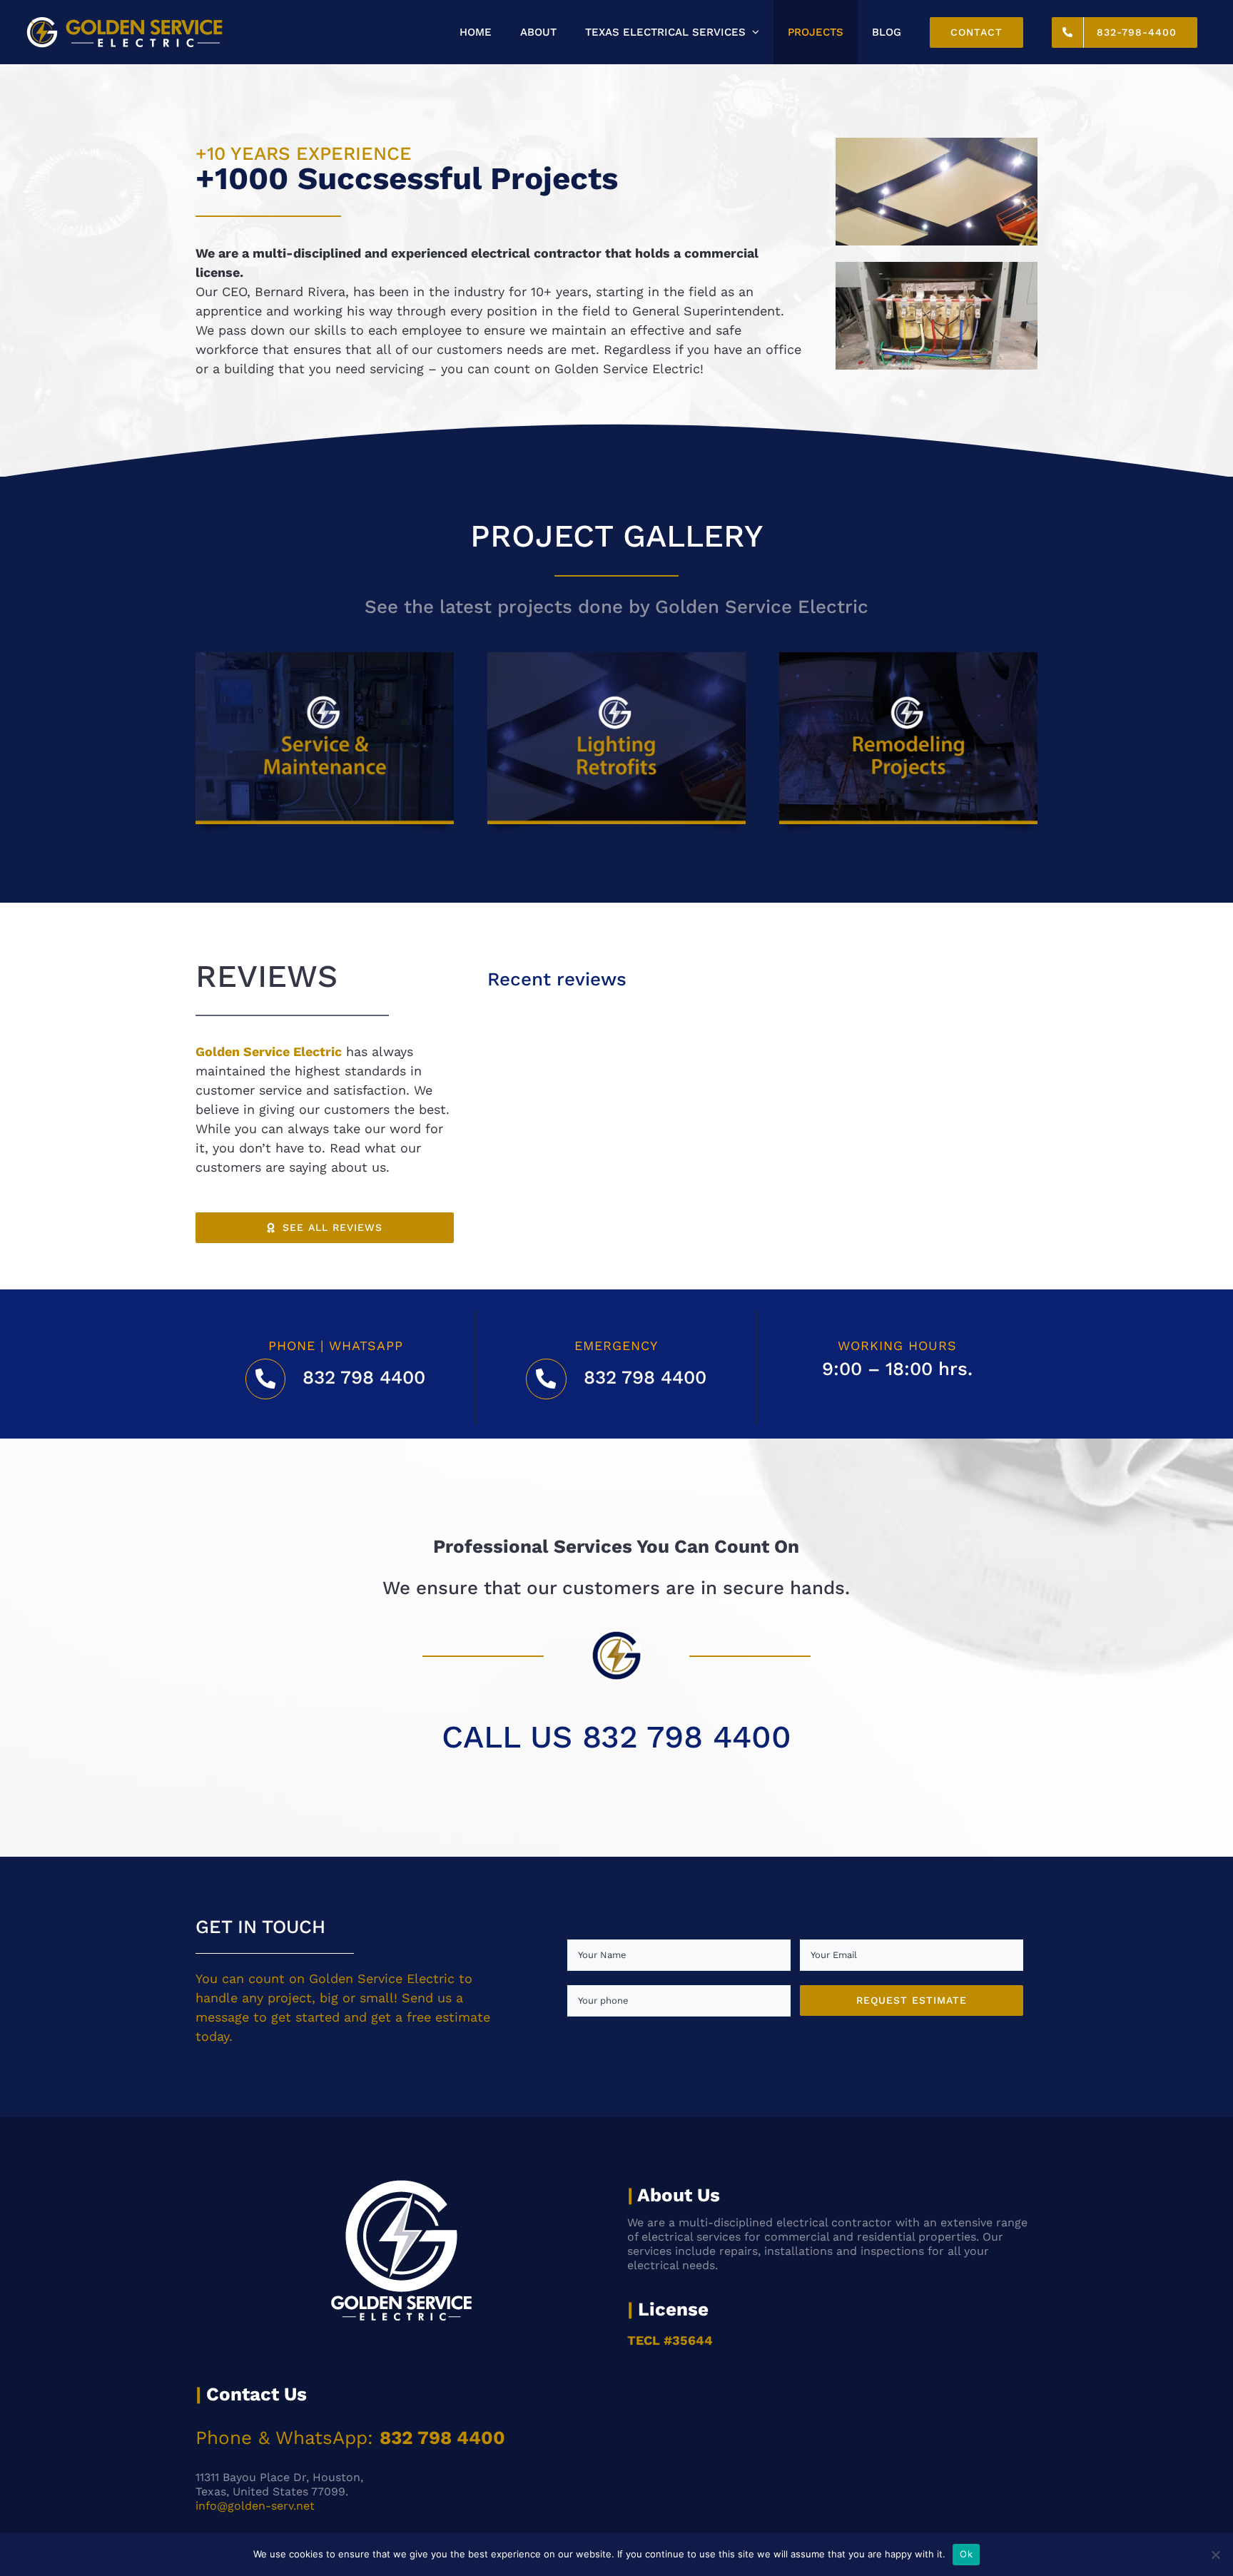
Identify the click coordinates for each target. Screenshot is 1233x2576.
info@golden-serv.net (255, 2506)
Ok (966, 2554)
